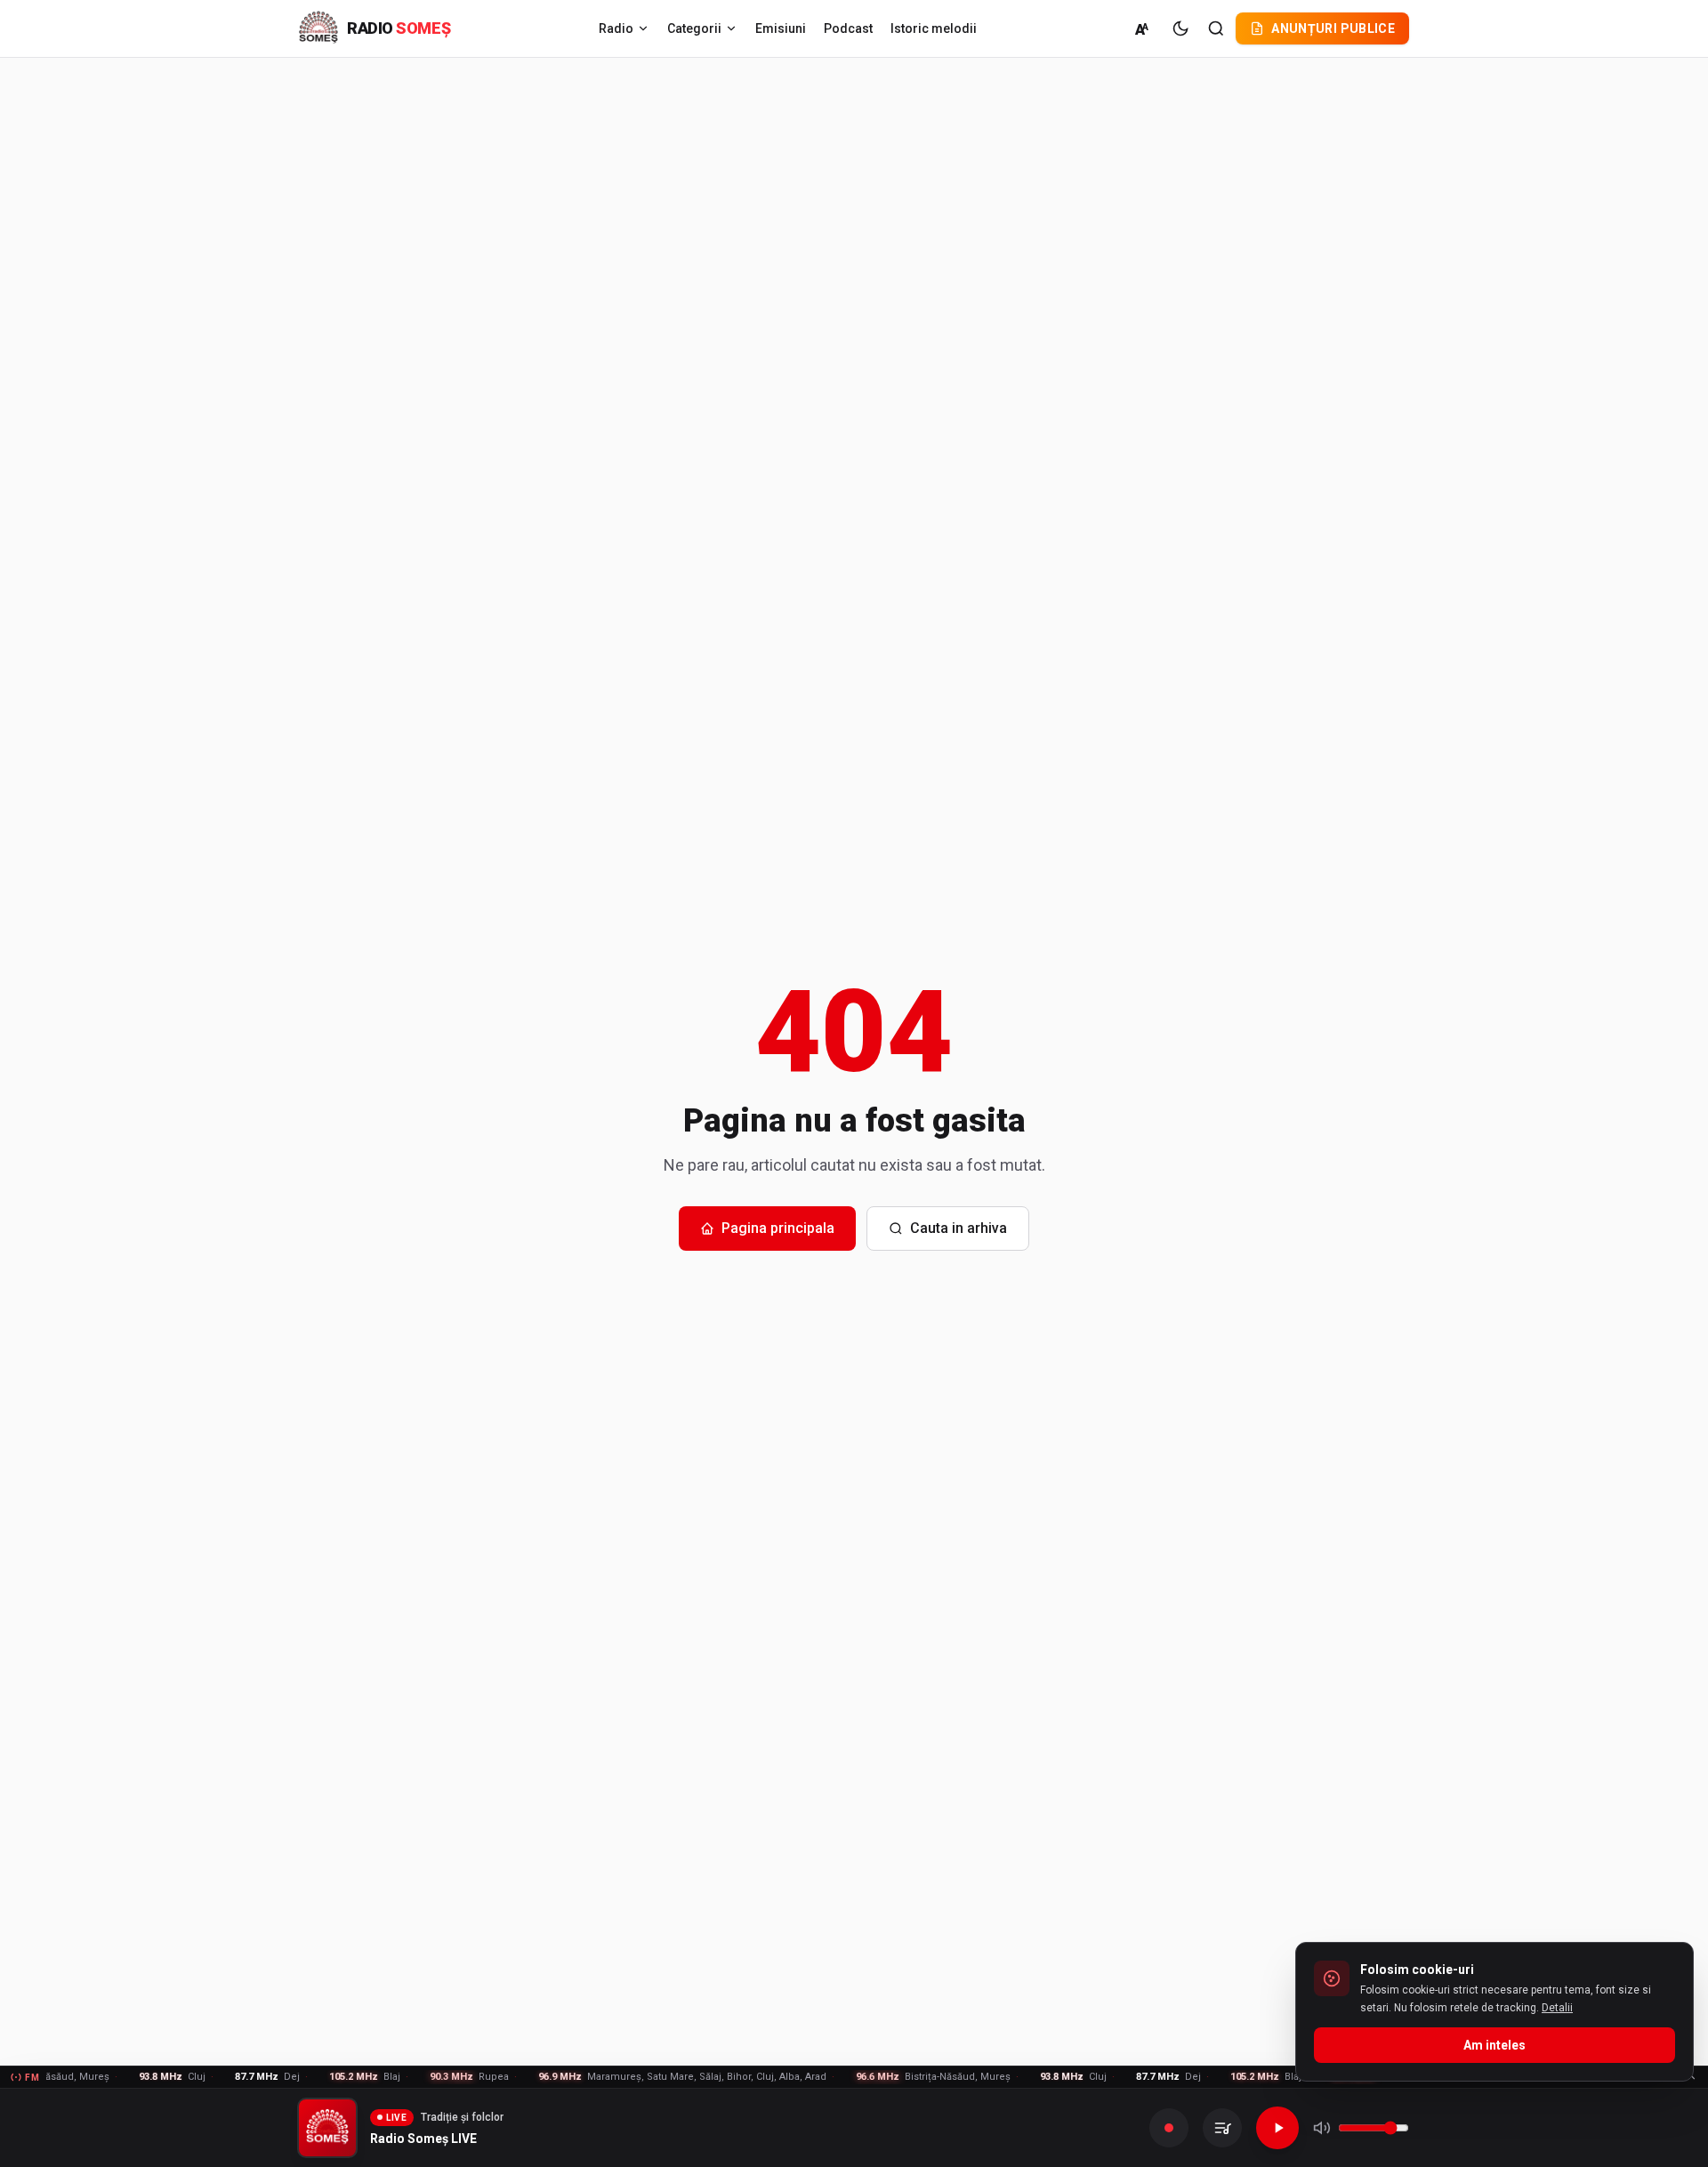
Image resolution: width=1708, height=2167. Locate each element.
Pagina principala (778, 1228)
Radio (616, 28)
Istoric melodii (934, 28)
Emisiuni (781, 28)
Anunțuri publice (1333, 28)
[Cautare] (1216, 28)
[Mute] (1322, 2128)
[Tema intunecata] (1180, 28)
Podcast (848, 28)
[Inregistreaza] (1169, 2128)
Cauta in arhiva (959, 1228)
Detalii (1557, 2008)
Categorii (694, 28)
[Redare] (1277, 2128)
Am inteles (1494, 2045)
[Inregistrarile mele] (1222, 2128)
